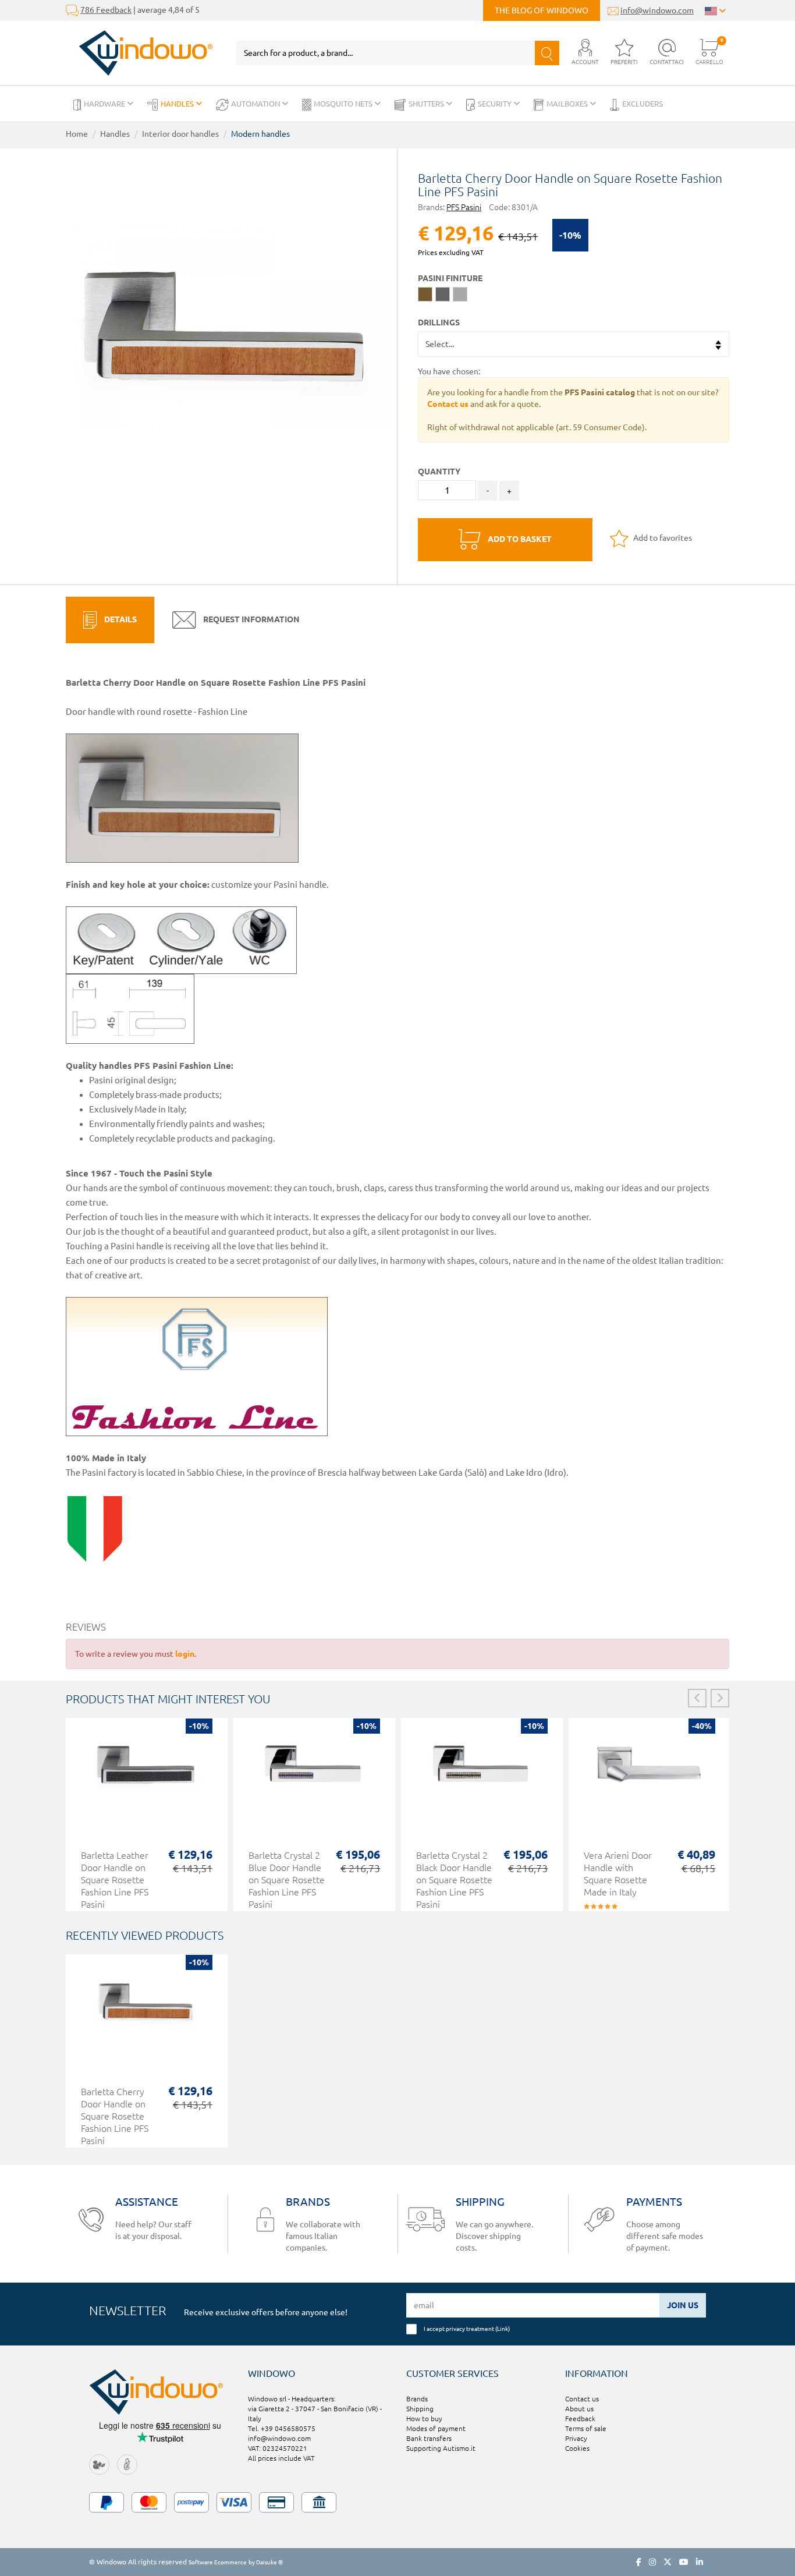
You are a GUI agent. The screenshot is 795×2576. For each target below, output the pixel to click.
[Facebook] (639, 2562)
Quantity (439, 472)
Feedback (580, 2419)
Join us (683, 2305)
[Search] (547, 53)
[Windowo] (139, 53)
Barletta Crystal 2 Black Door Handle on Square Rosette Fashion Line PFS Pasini (454, 1880)
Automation (256, 104)
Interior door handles (180, 134)
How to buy (424, 2419)
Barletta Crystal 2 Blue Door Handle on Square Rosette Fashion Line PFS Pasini (287, 1880)
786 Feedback (106, 10)
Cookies (577, 2448)
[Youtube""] (684, 2562)
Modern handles (260, 134)
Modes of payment (436, 2428)
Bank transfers (429, 2438)
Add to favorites (662, 538)
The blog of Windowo (542, 10)
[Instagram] (652, 2562)
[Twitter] (668, 2562)
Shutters (427, 104)
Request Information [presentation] (251, 619)
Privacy (576, 2438)
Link (503, 2329)
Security (496, 104)
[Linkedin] (700, 2562)
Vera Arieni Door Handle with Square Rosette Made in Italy (618, 1874)
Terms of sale (586, 2428)
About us (579, 2409)
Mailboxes (568, 104)
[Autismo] (127, 2464)
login (185, 1654)
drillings (439, 323)
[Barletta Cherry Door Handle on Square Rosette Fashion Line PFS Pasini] (227, 327)
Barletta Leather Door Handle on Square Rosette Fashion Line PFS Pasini (115, 1880)
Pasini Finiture (450, 278)
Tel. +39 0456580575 (282, 2428)
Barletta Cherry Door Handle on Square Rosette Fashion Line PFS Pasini (115, 2116)
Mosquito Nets (344, 104)
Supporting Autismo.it (441, 2448)
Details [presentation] (120, 619)
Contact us (582, 2399)
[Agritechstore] (99, 2464)
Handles (178, 104)
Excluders (643, 104)
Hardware (105, 104)
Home (77, 134)
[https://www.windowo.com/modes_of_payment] (397, 2502)
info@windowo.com (657, 10)
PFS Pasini (464, 207)
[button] (585, 53)
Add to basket (519, 539)
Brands (417, 2399)
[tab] (110, 620)
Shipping (420, 2409)
